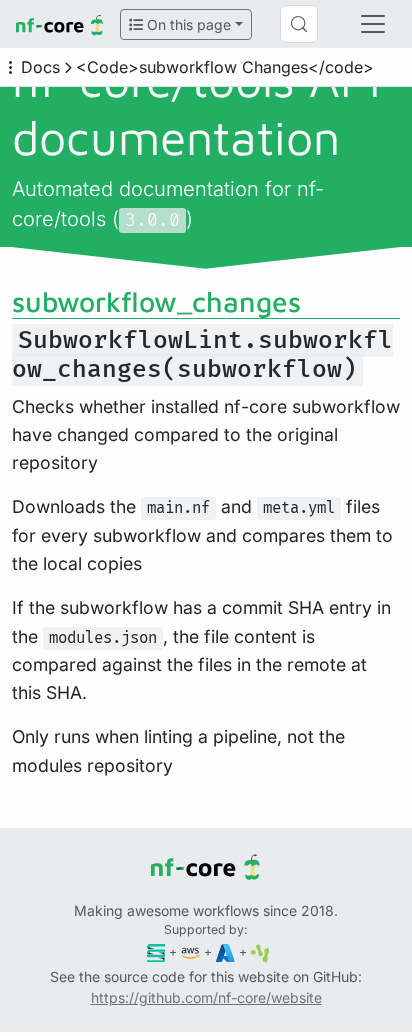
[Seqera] (156, 951)
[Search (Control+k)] (299, 24)
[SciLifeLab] (260, 951)
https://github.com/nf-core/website (206, 997)
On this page (187, 24)
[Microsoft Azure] (225, 951)
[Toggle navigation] (373, 24)
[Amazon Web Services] (190, 951)
